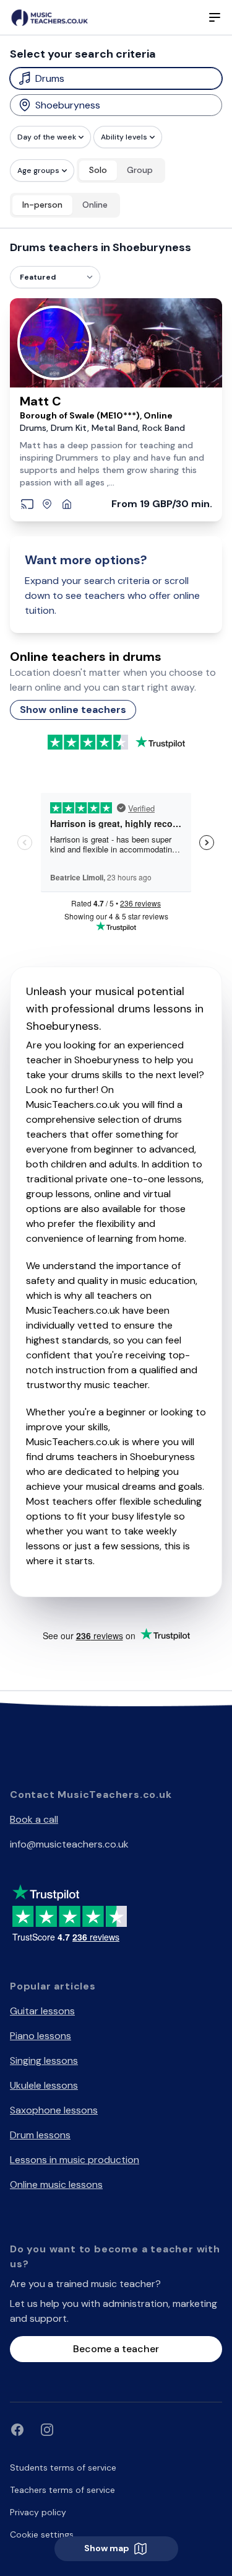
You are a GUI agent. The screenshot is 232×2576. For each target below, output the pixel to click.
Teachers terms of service (62, 2490)
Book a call (34, 1819)
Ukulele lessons (44, 2085)
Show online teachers (73, 710)
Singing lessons (44, 2060)
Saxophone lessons (54, 2110)
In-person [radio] (42, 205)
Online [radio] (95, 205)
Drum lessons (40, 2135)
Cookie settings (42, 2534)
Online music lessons (56, 2184)
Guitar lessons (42, 2011)
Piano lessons (41, 2036)
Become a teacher (116, 2349)
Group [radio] (140, 170)
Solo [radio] (98, 170)
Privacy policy (38, 2512)
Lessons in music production (75, 2160)
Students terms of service (63, 2468)
